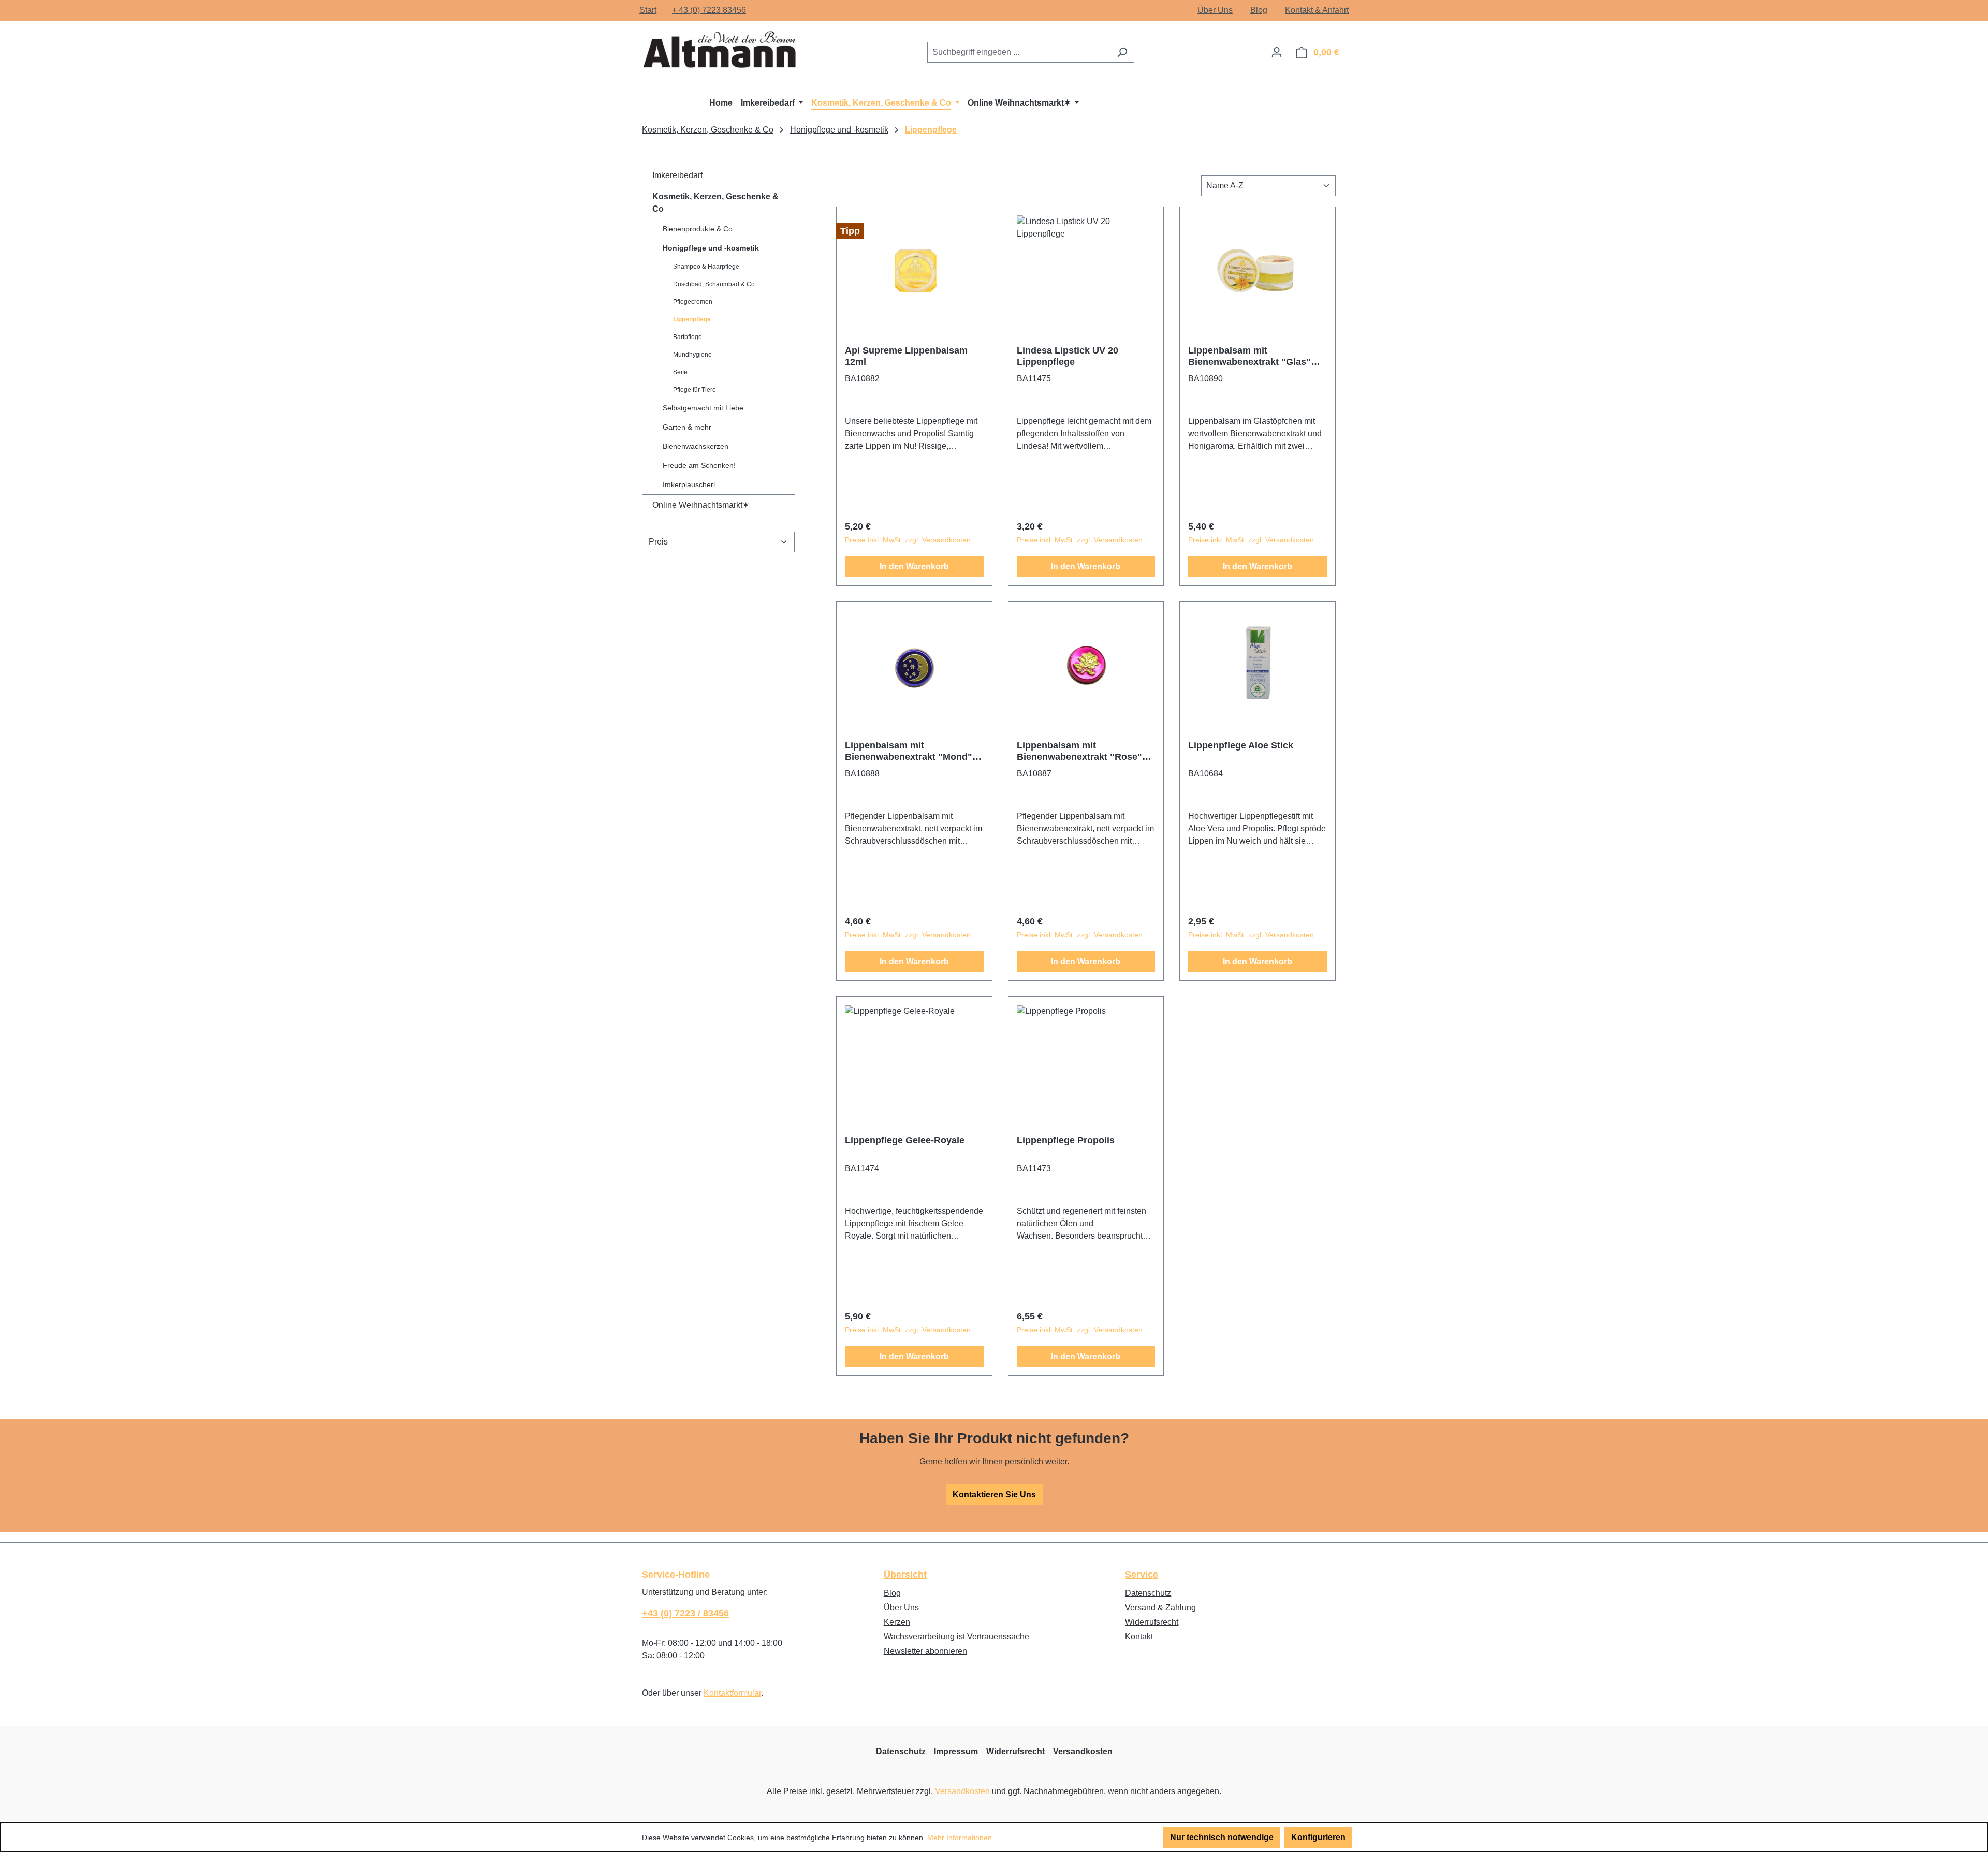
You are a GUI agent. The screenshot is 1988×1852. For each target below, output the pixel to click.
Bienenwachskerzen (696, 446)
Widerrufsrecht (1152, 1622)
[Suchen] (1122, 52)
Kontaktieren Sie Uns (994, 1495)
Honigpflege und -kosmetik (711, 248)
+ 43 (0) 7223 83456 (709, 10)
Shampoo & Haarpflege (706, 267)
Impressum (956, 1751)
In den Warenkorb (914, 567)
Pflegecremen (693, 302)
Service (1142, 1575)
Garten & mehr (687, 427)
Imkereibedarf (677, 175)
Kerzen (897, 1622)
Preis (658, 542)
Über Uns (1215, 10)
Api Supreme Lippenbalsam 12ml (906, 356)
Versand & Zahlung (1160, 1607)
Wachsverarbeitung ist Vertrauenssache (956, 1636)
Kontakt (1139, 1636)
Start (648, 10)
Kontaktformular (732, 1693)
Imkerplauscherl (689, 484)
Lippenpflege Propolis (1066, 1140)
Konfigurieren (1318, 1837)
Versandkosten (1083, 1751)
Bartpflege (688, 337)
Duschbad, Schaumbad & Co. (715, 284)
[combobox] (1019, 52)
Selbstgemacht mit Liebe (703, 408)
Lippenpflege (692, 319)
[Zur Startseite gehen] (720, 50)
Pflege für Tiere (695, 390)
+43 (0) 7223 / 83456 (685, 1613)
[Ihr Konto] (1277, 52)
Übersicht (905, 1575)
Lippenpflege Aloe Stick (1241, 745)
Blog (1259, 10)
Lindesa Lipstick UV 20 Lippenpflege (1068, 356)
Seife (680, 372)
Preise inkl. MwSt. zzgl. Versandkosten (908, 540)
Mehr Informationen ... (964, 1838)
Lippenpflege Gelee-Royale (905, 1140)
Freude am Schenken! (699, 465)
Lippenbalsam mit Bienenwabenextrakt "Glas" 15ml (1249, 356)
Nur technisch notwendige (1222, 1837)
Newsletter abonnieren (925, 1651)
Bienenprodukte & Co (698, 229)
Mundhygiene (692, 355)
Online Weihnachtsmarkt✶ (701, 505)
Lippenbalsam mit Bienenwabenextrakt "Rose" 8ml (1079, 751)
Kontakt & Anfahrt (1317, 10)
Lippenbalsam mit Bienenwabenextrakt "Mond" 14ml (909, 751)
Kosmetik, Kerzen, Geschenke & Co (715, 203)
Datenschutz (1148, 1593)
